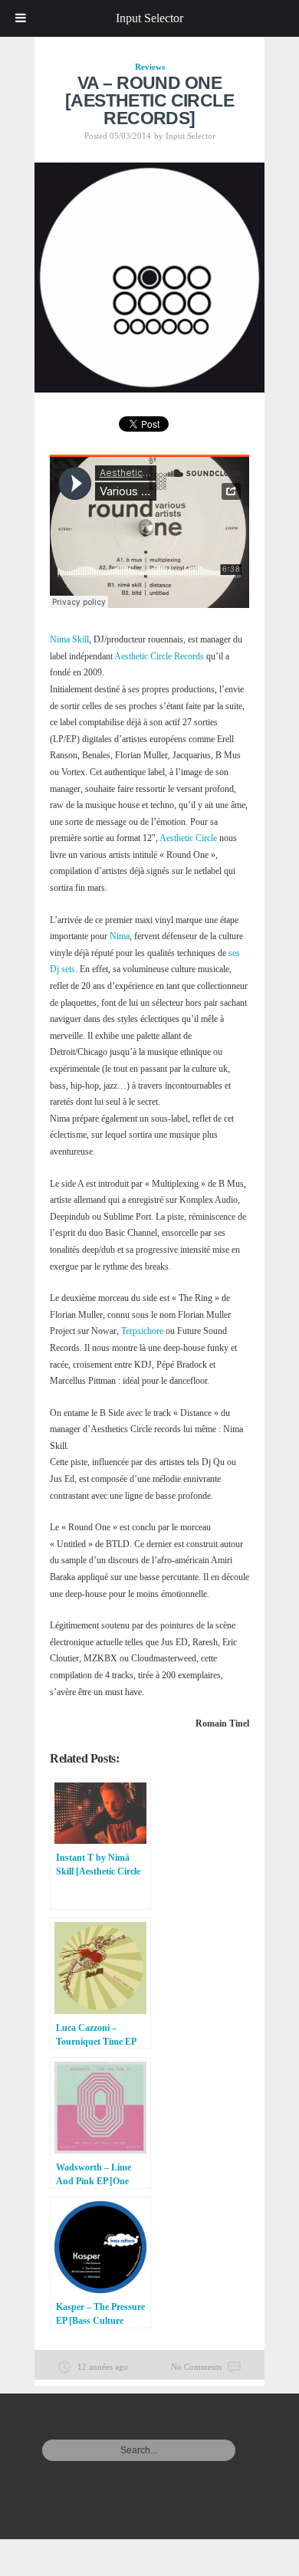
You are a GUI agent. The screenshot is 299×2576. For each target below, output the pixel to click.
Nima (120, 936)
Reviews (150, 67)
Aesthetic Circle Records (159, 656)
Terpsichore (142, 1331)
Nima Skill (69, 639)
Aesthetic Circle (188, 838)
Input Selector (191, 136)
